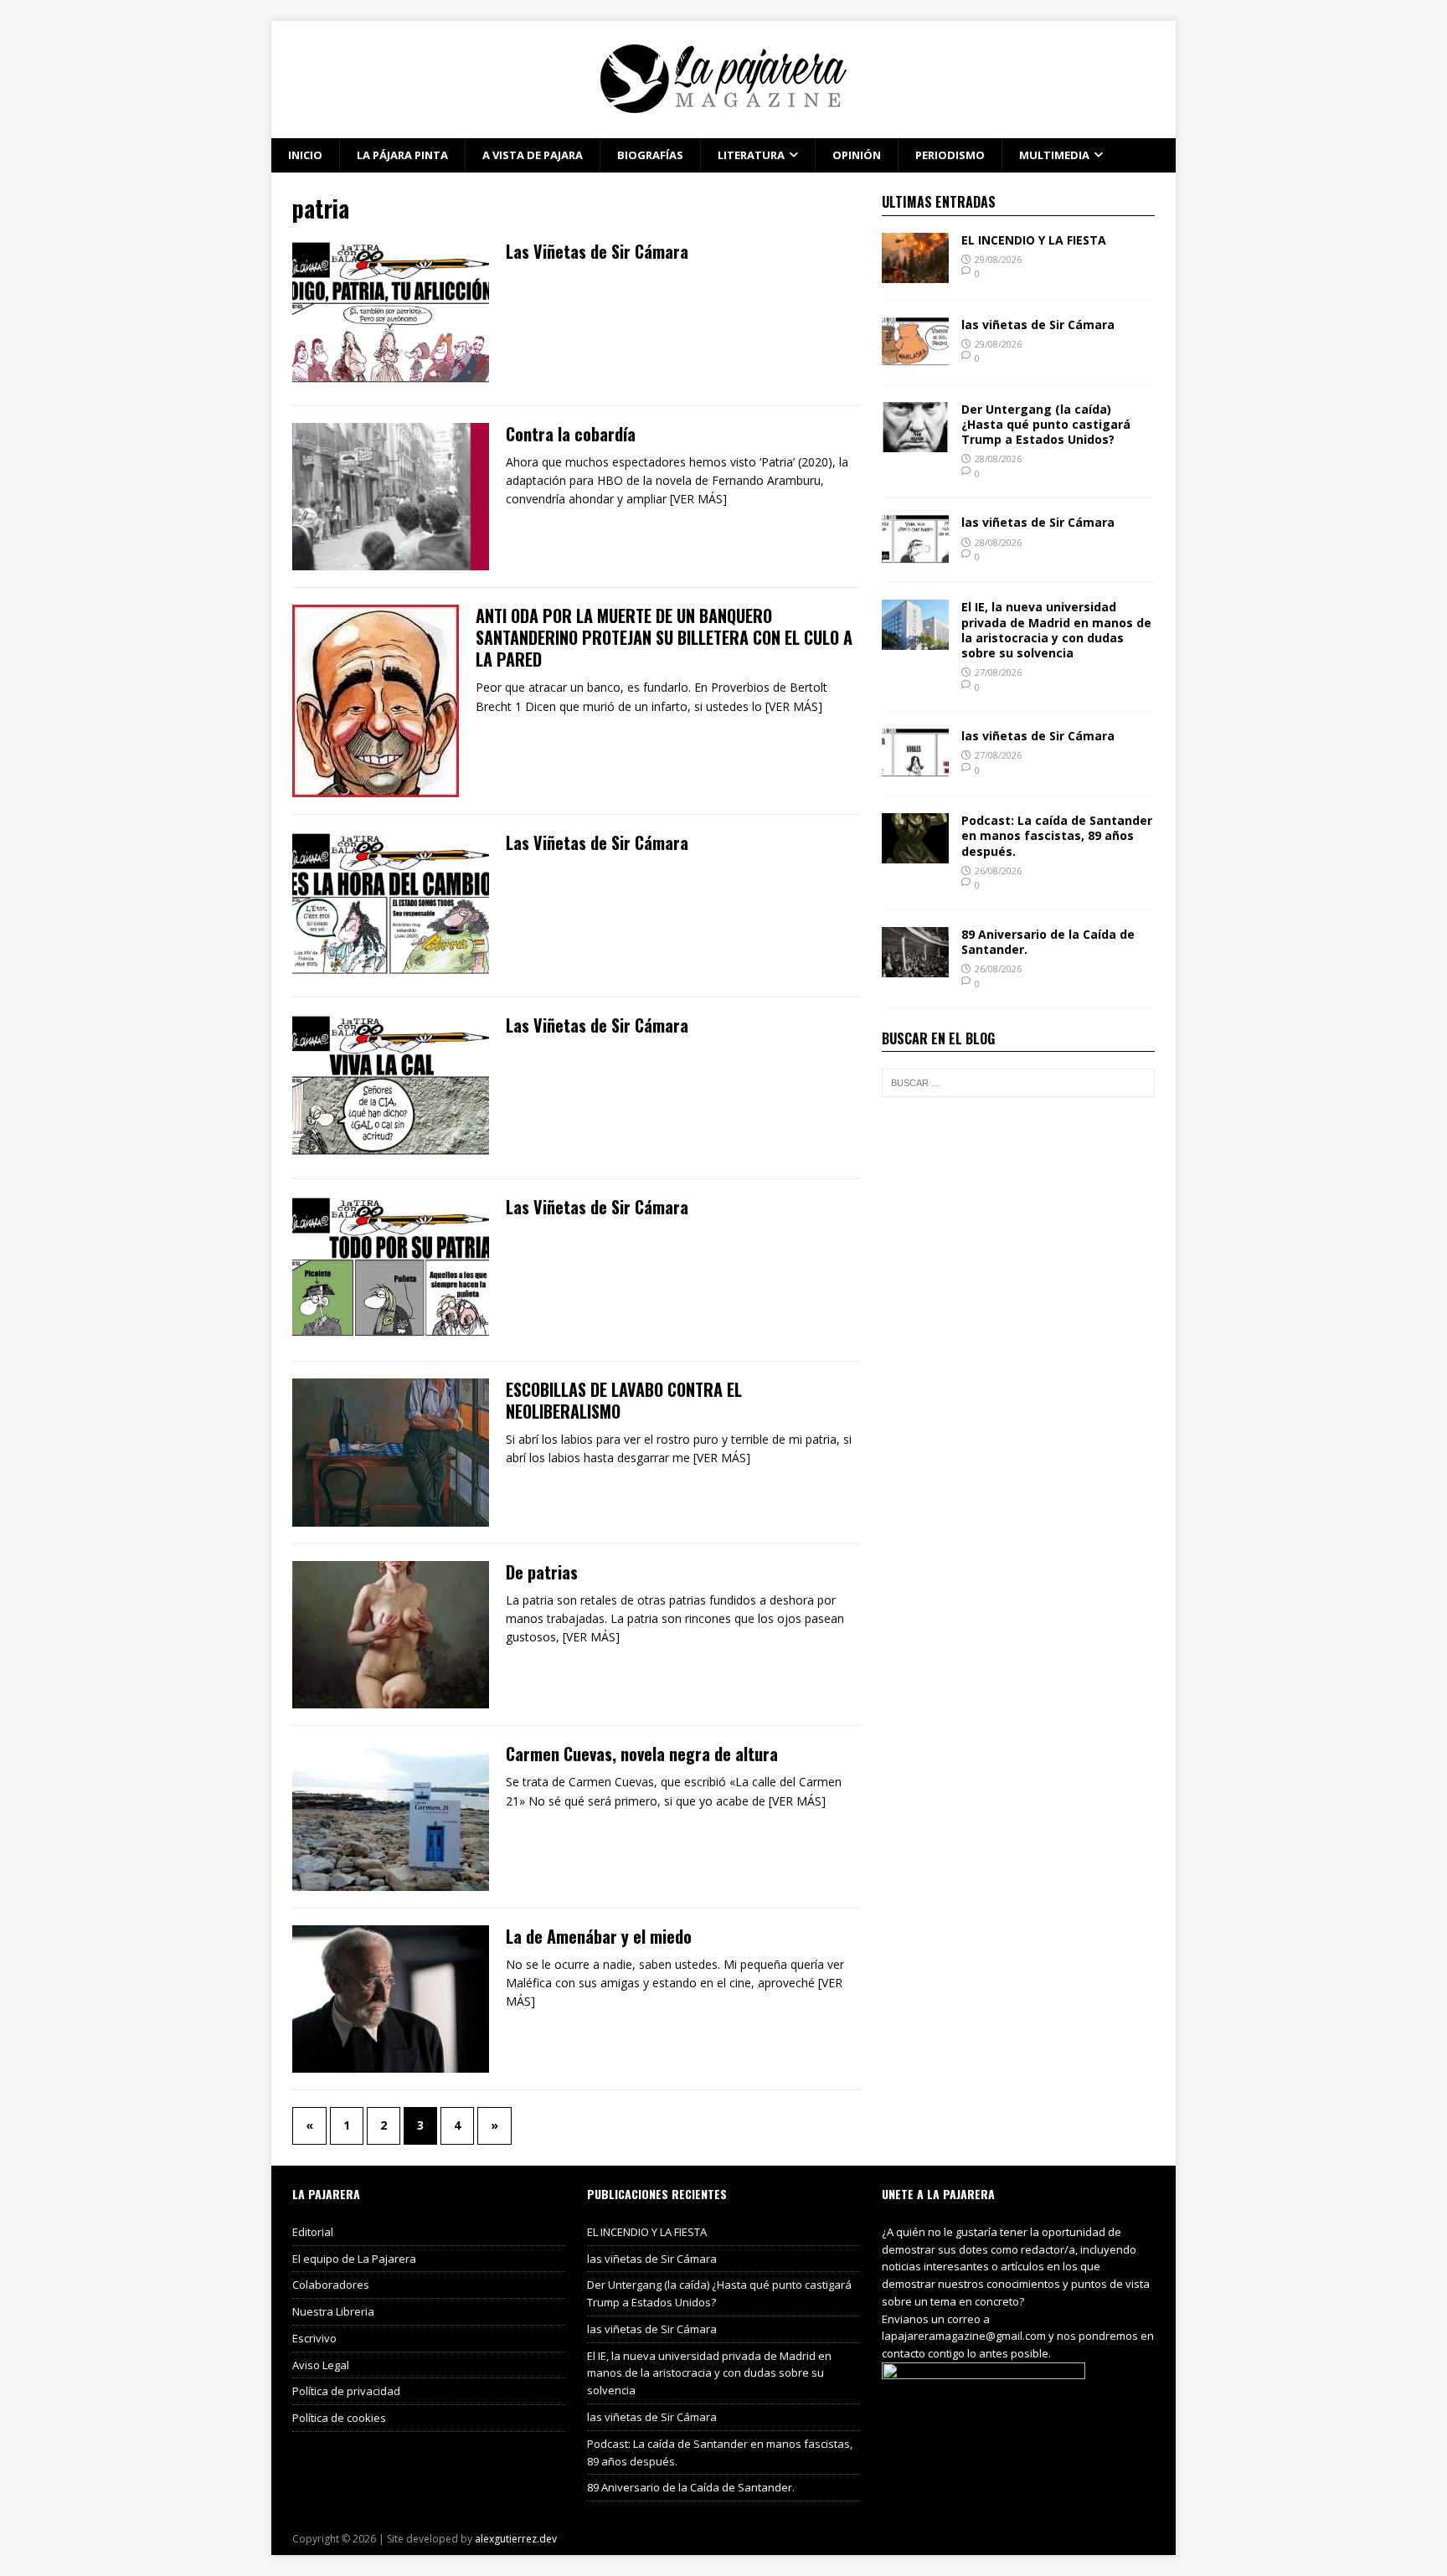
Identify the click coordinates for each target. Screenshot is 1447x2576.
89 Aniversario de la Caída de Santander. (1048, 942)
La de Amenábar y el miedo (599, 1936)
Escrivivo (314, 2338)
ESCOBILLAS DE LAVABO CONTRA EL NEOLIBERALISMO (624, 1400)
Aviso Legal (321, 2365)
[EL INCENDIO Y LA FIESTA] (915, 273)
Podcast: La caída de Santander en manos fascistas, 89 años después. (1057, 835)
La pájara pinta (402, 155)
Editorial (313, 2232)
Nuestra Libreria (333, 2311)
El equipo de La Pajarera (354, 2259)
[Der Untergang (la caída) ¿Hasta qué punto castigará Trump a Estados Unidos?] (915, 442)
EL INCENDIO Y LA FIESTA (1034, 240)
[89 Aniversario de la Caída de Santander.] (915, 968)
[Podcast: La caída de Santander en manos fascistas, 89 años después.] (915, 854)
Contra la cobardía (571, 434)
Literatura (751, 155)
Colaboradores (331, 2285)
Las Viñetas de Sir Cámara (597, 251)
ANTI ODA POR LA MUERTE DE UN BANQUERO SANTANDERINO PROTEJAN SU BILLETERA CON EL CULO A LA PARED (664, 637)
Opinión (857, 155)
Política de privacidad (346, 2391)
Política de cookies (339, 2418)
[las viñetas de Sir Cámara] (915, 357)
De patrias (542, 1572)
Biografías (650, 155)
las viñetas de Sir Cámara (1038, 325)
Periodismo (950, 155)
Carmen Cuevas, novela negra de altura (642, 1754)
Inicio (305, 155)
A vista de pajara (533, 155)
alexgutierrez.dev (516, 2539)
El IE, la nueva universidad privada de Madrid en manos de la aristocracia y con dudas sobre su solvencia (1056, 630)
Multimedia (1054, 155)
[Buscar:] (1018, 1083)
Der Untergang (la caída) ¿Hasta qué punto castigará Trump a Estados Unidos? (1046, 424)
